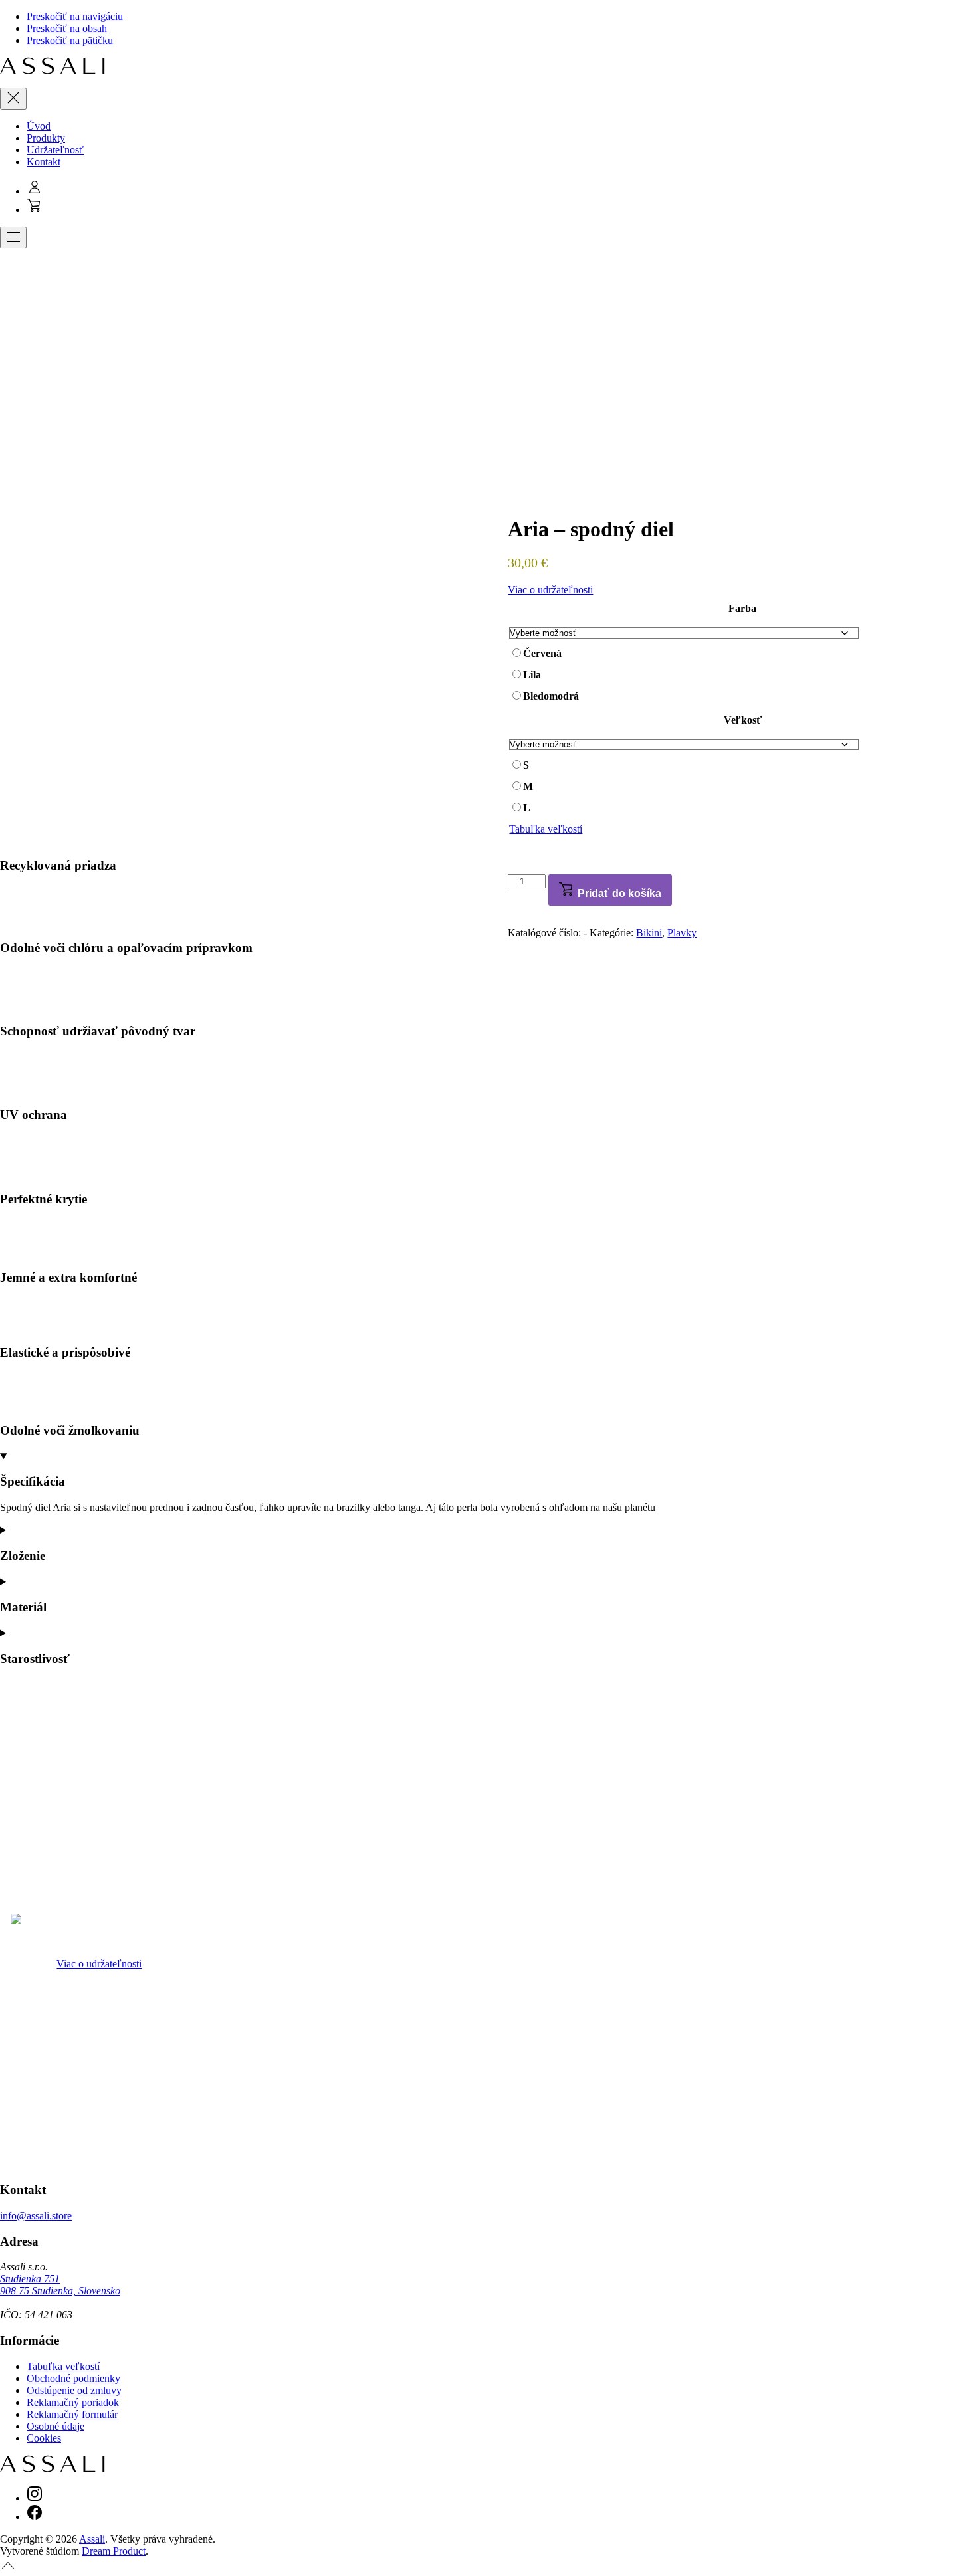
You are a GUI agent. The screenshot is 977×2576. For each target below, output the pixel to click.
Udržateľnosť (55, 150)
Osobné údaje (55, 2426)
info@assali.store (36, 2216)
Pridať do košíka (618, 893)
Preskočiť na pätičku (70, 40)
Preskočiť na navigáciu (75, 16)
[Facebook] (35, 2517)
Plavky (682, 933)
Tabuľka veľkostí (546, 829)
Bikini (649, 933)
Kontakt (44, 162)
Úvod (39, 126)
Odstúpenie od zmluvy (74, 2390)
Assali (92, 2539)
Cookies (44, 2438)
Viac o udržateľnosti (550, 590)
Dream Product (114, 2551)
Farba (742, 608)
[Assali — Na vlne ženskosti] (53, 71)
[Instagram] (35, 2498)
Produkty (46, 138)
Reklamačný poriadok (73, 2402)
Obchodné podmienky (73, 2378)
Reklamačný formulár (72, 2414)
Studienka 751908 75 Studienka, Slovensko (60, 2285)
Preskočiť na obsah (67, 28)
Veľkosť (743, 720)
